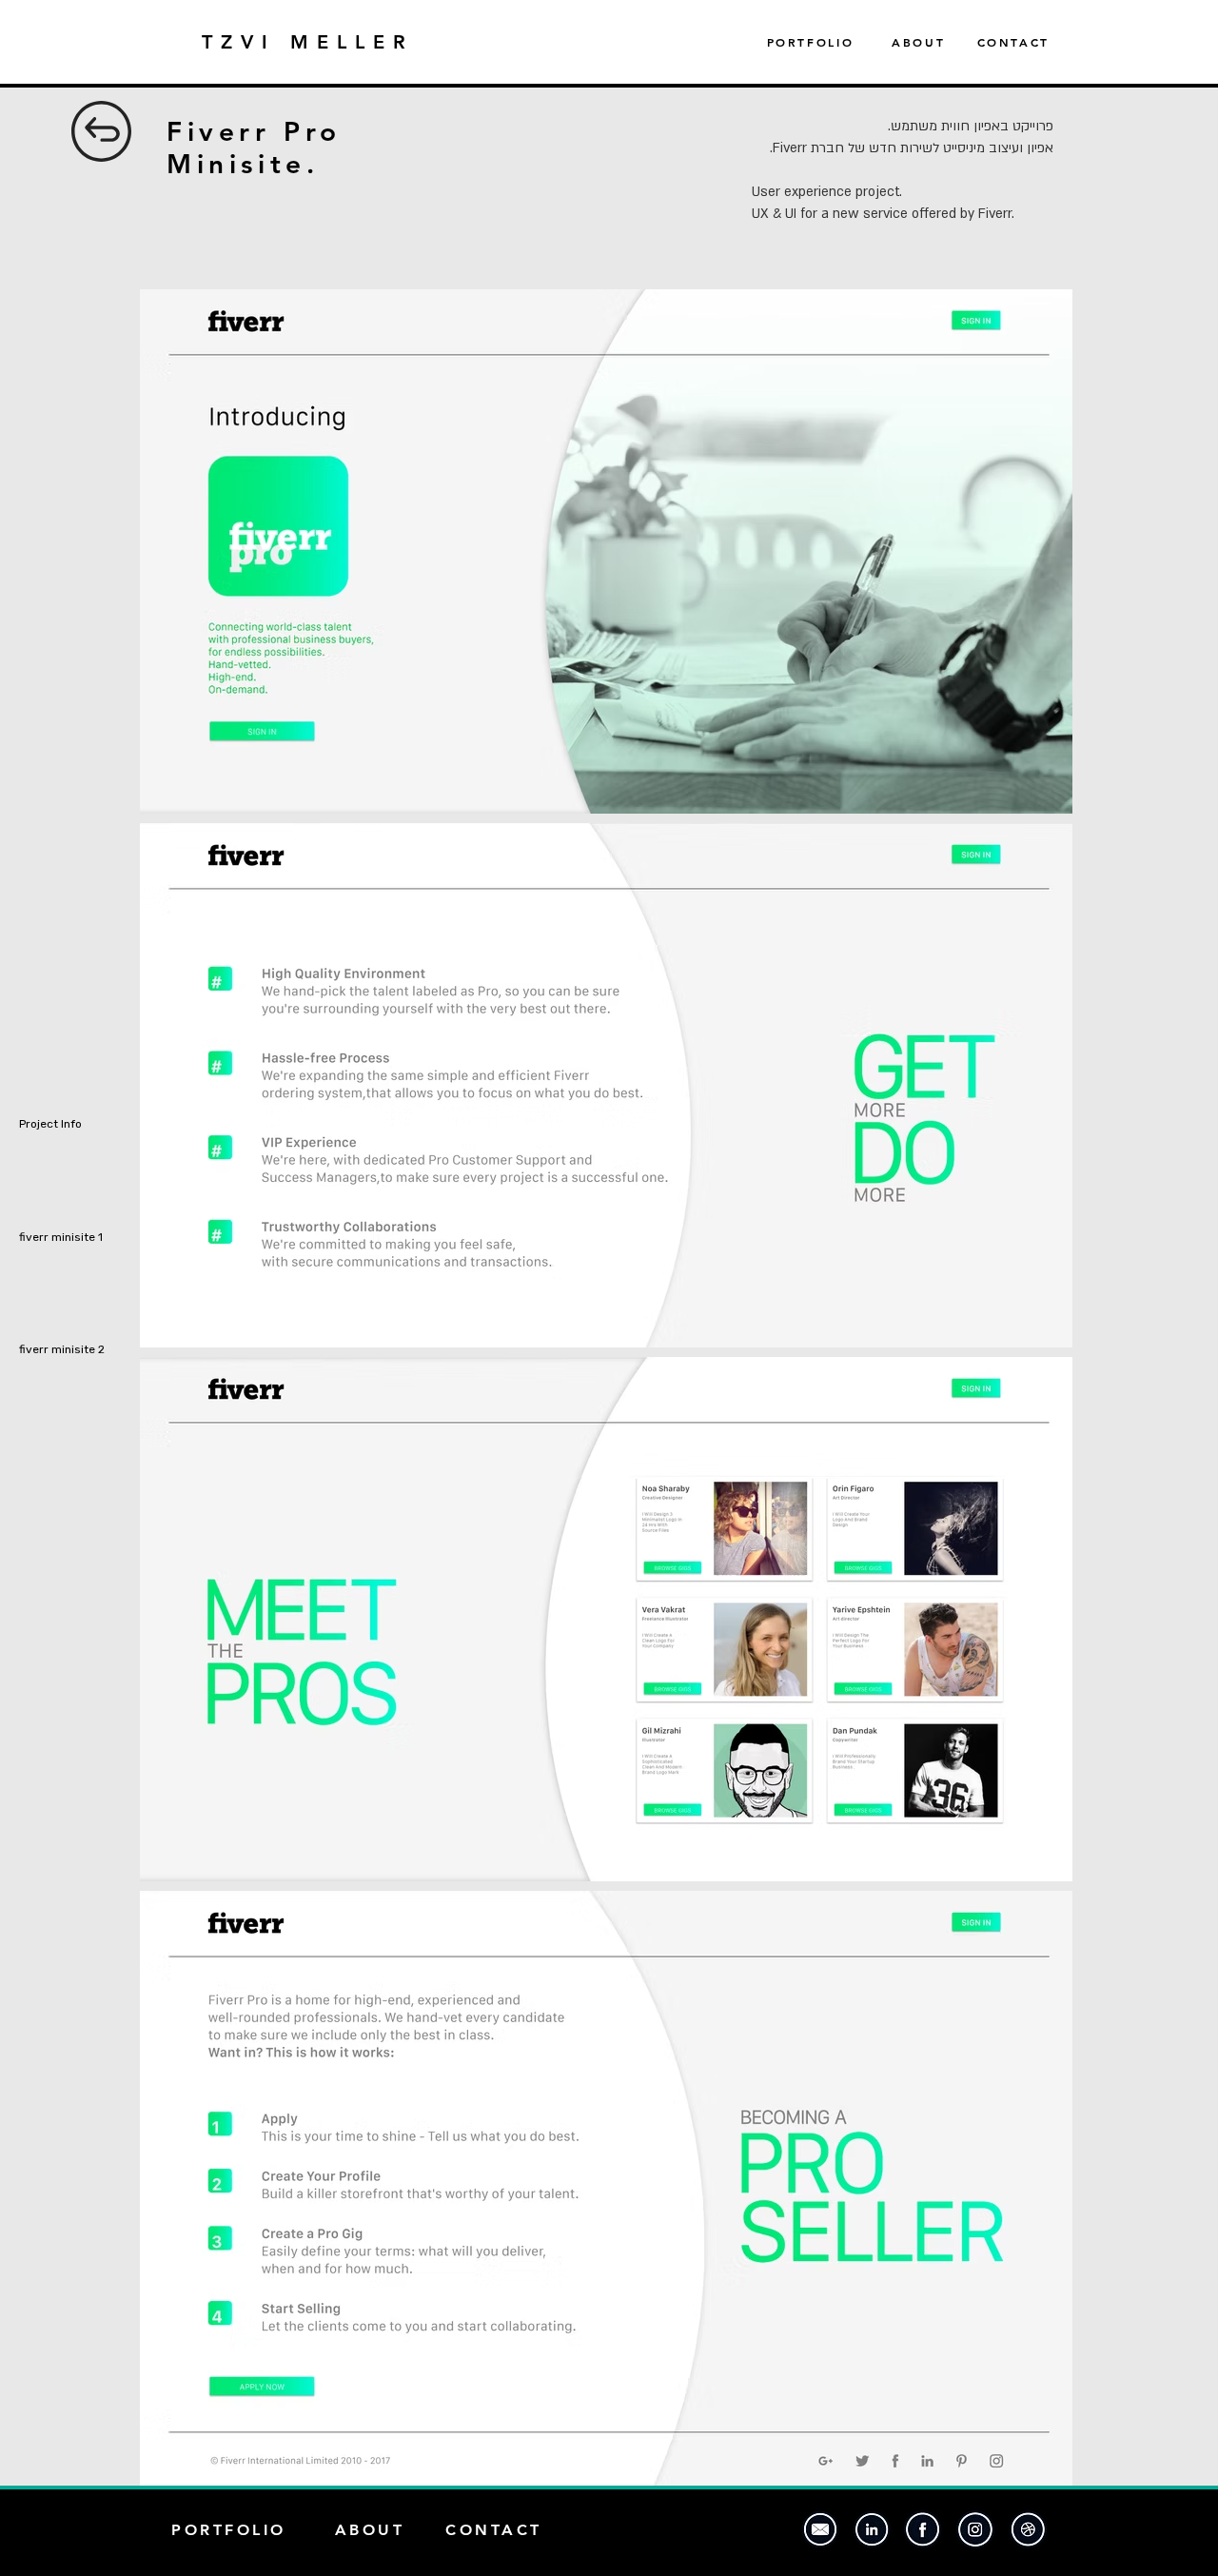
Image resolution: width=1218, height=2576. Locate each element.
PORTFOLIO (830, 42)
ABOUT (918, 42)
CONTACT (1013, 42)
